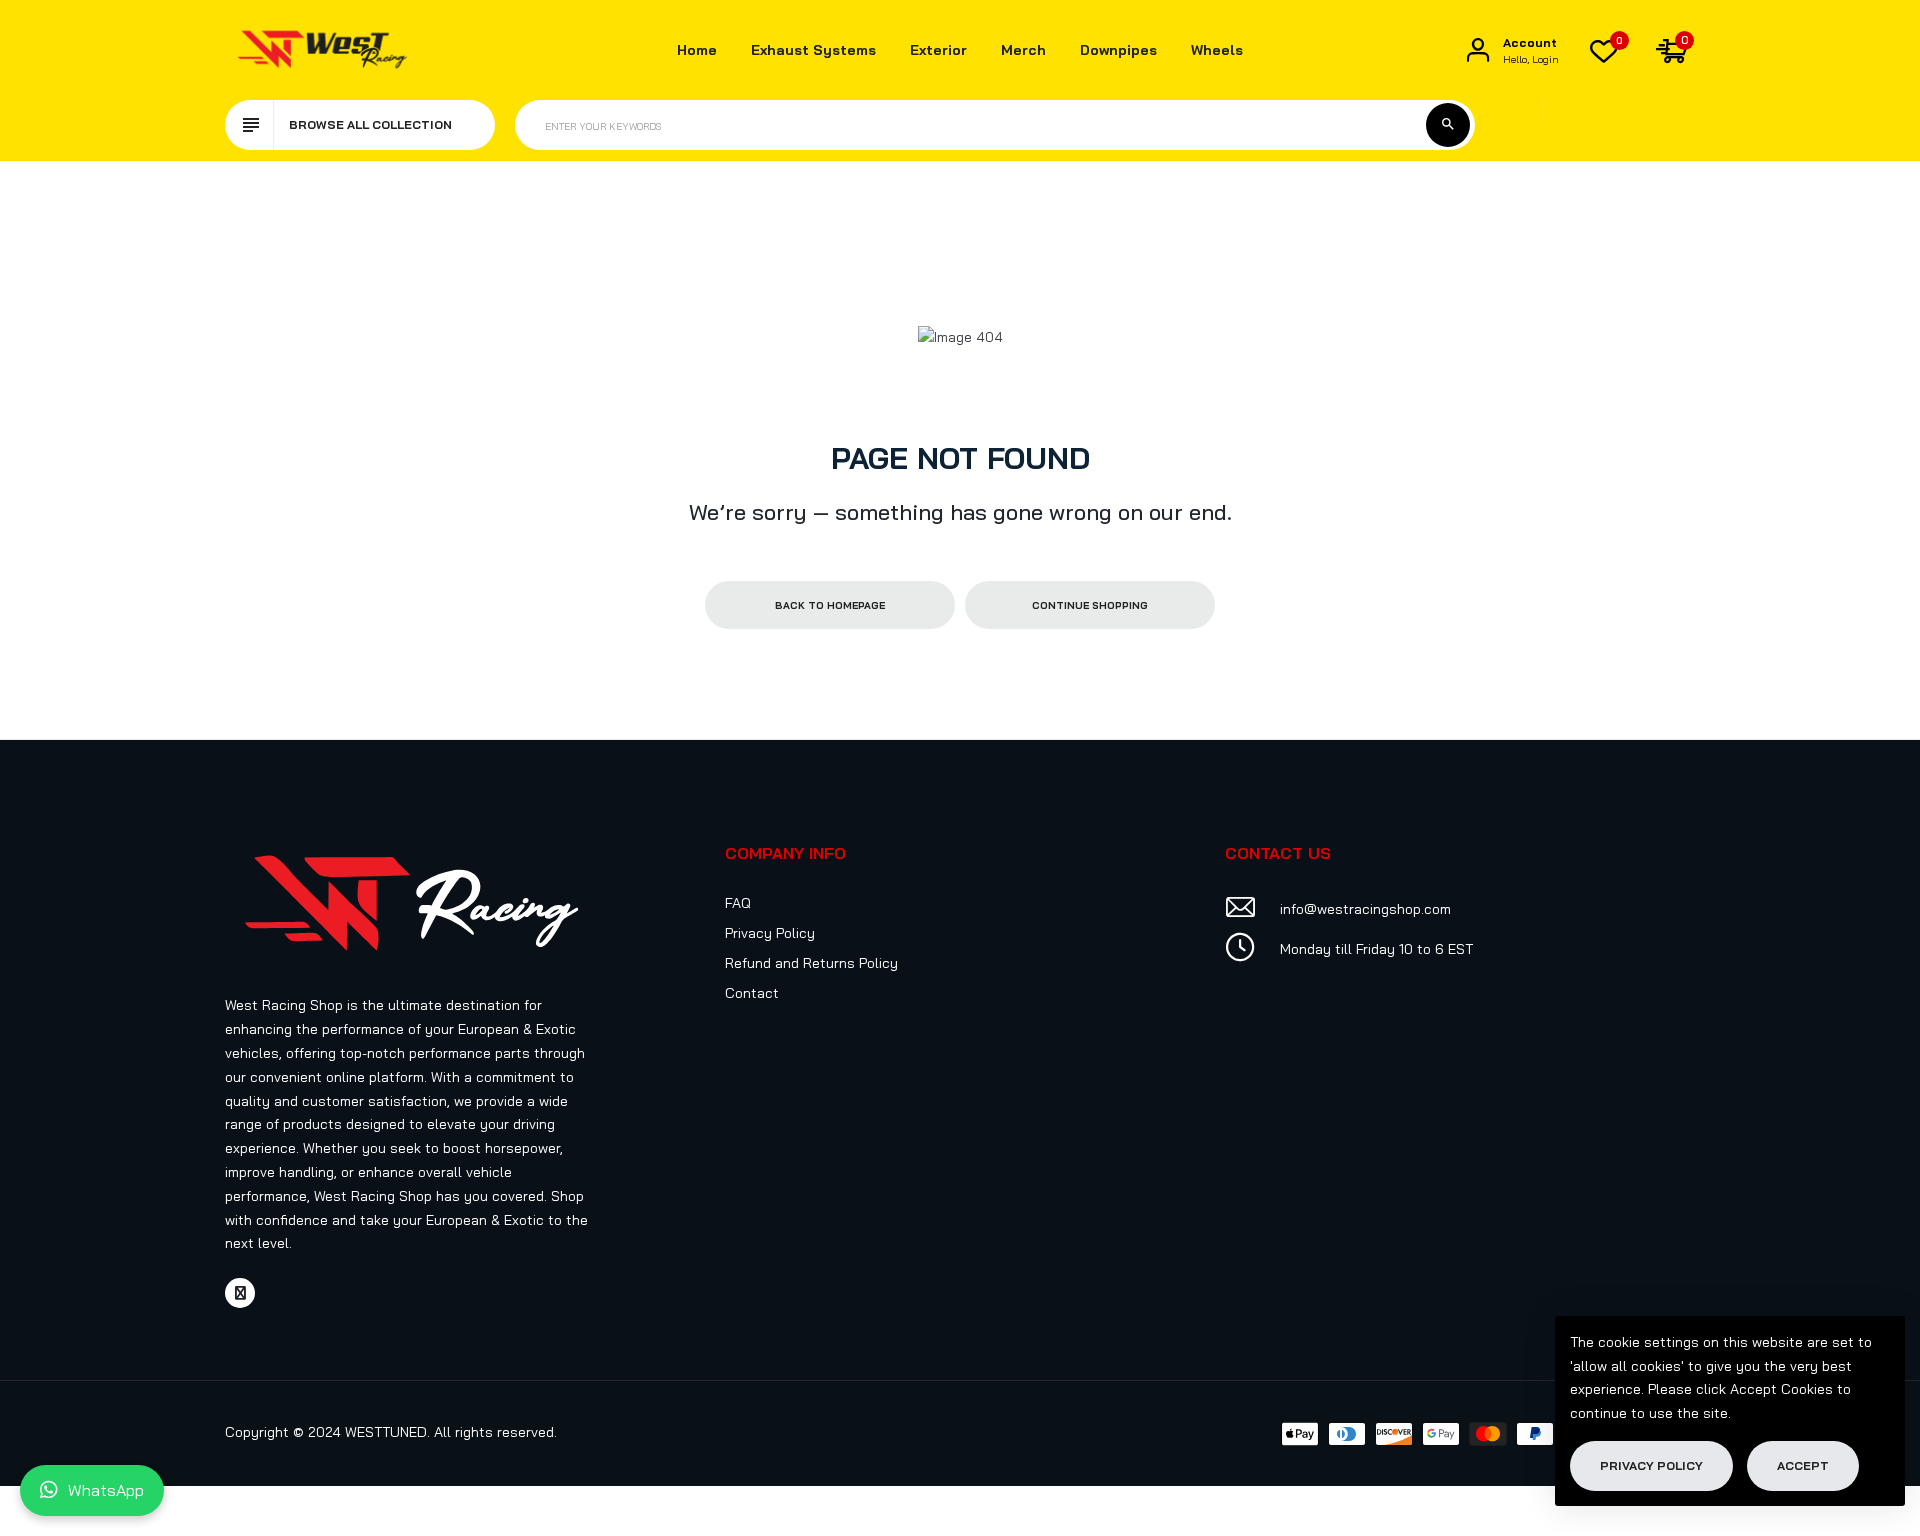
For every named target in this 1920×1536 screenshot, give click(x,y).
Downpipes (1118, 50)
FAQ (738, 903)
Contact (752, 993)
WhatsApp (106, 1490)
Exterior (938, 50)
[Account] (1478, 50)
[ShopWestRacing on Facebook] (240, 1293)
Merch (1023, 50)
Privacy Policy (770, 933)
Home (697, 50)
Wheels (1217, 50)
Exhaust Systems (813, 50)
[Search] (1448, 125)
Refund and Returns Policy (811, 963)
